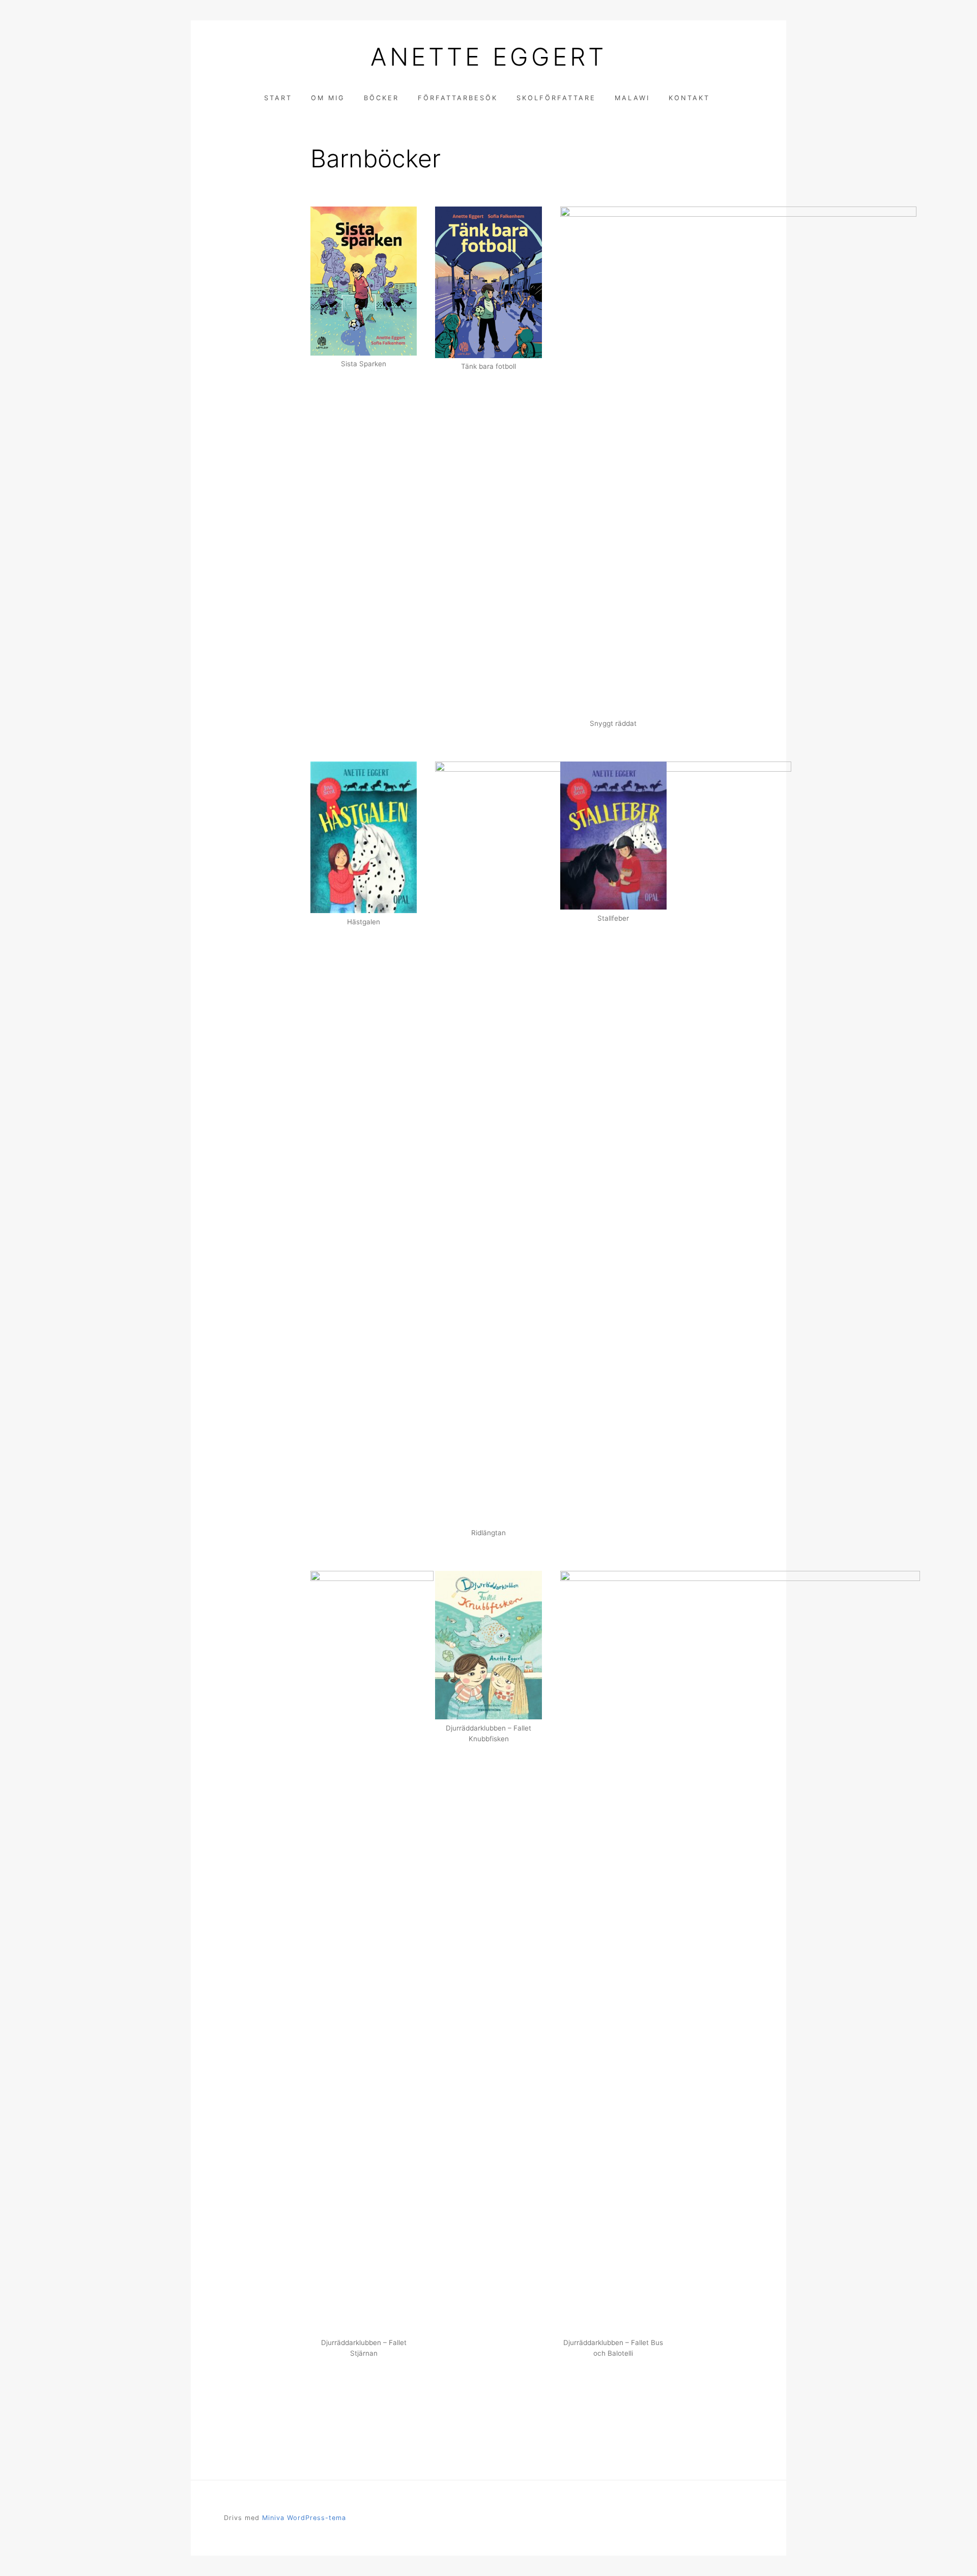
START (278, 98)
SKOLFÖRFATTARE (556, 98)
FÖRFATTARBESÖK (458, 98)
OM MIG (328, 98)
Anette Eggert (489, 57)
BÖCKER (381, 98)
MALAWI (632, 98)
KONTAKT (689, 98)
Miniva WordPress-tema (304, 2518)
